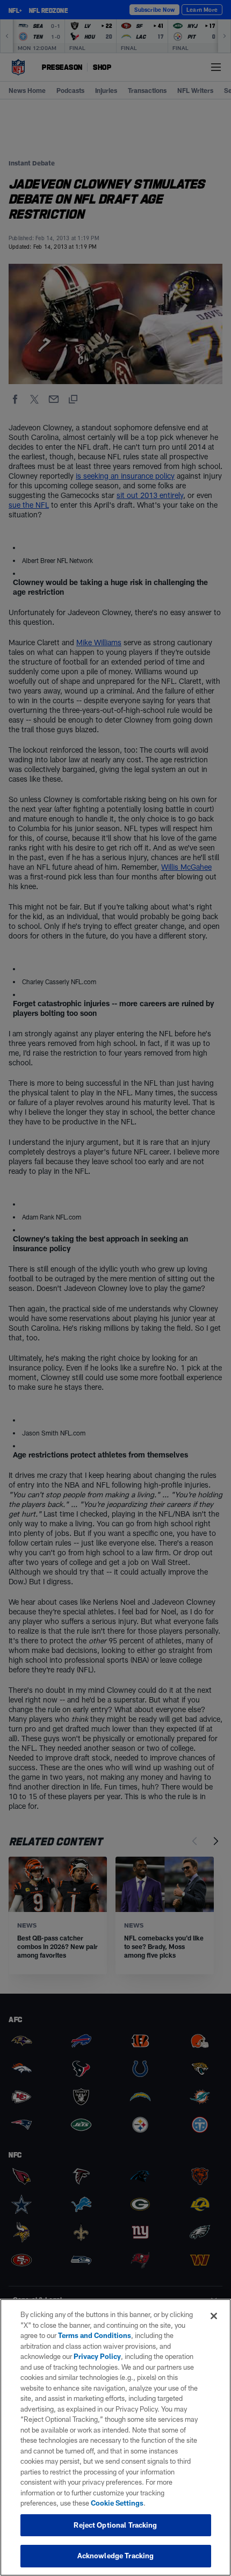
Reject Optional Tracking (115, 2525)
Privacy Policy (97, 2356)
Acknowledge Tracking (116, 2556)
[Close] (214, 2316)
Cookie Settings (117, 2503)
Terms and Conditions (95, 2335)
